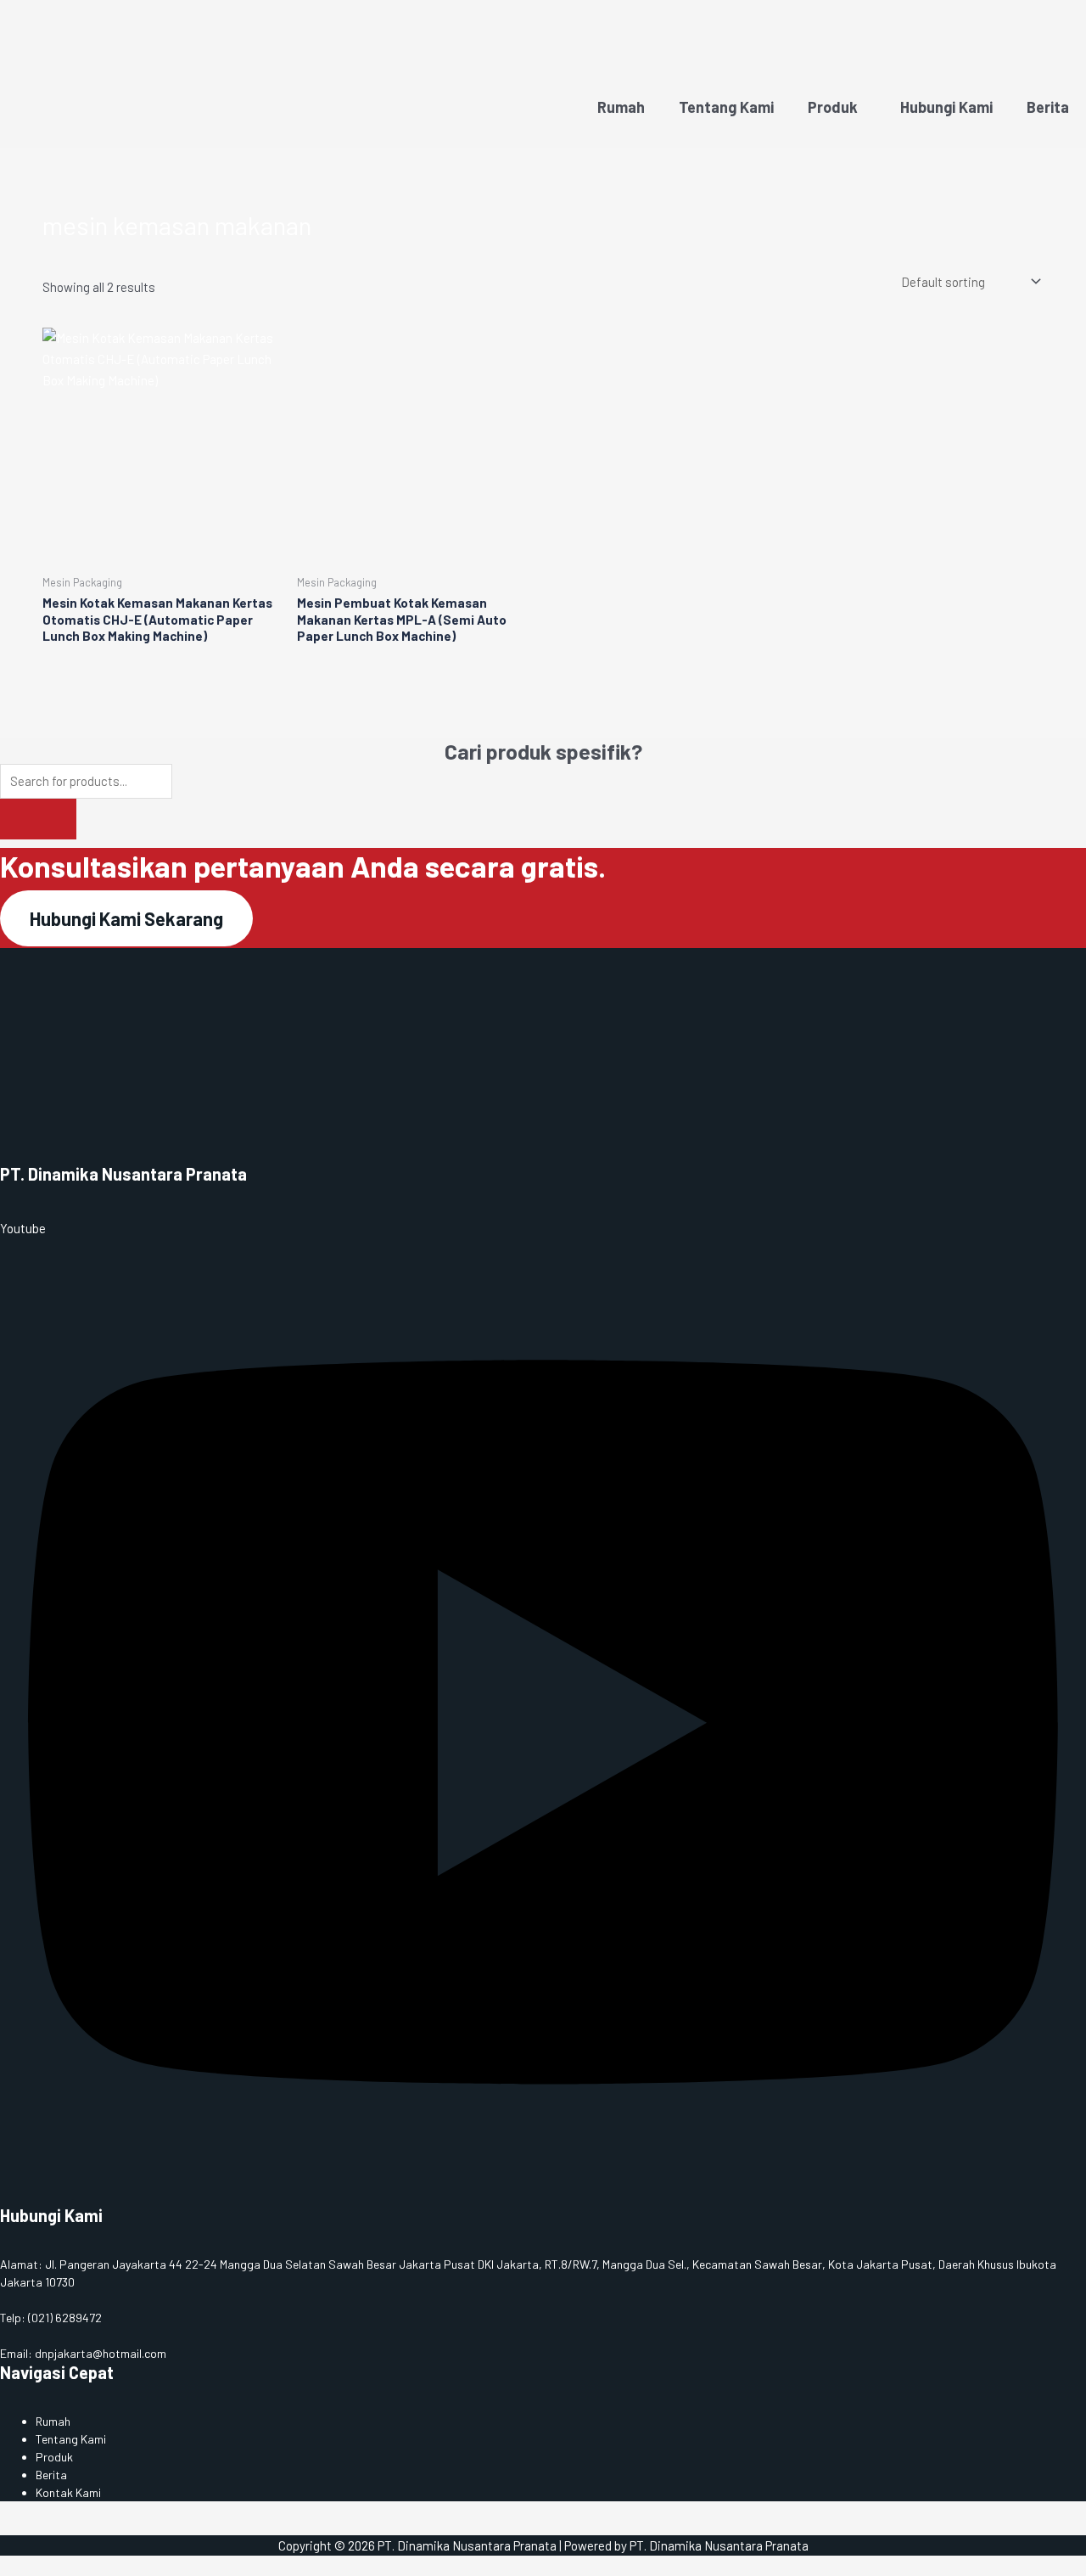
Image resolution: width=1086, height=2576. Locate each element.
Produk (833, 107)
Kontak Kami (68, 2492)
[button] (837, 108)
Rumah (621, 107)
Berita (1048, 107)
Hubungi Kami (946, 107)
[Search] (38, 819)
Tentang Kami (726, 107)
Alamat (19, 2264)
